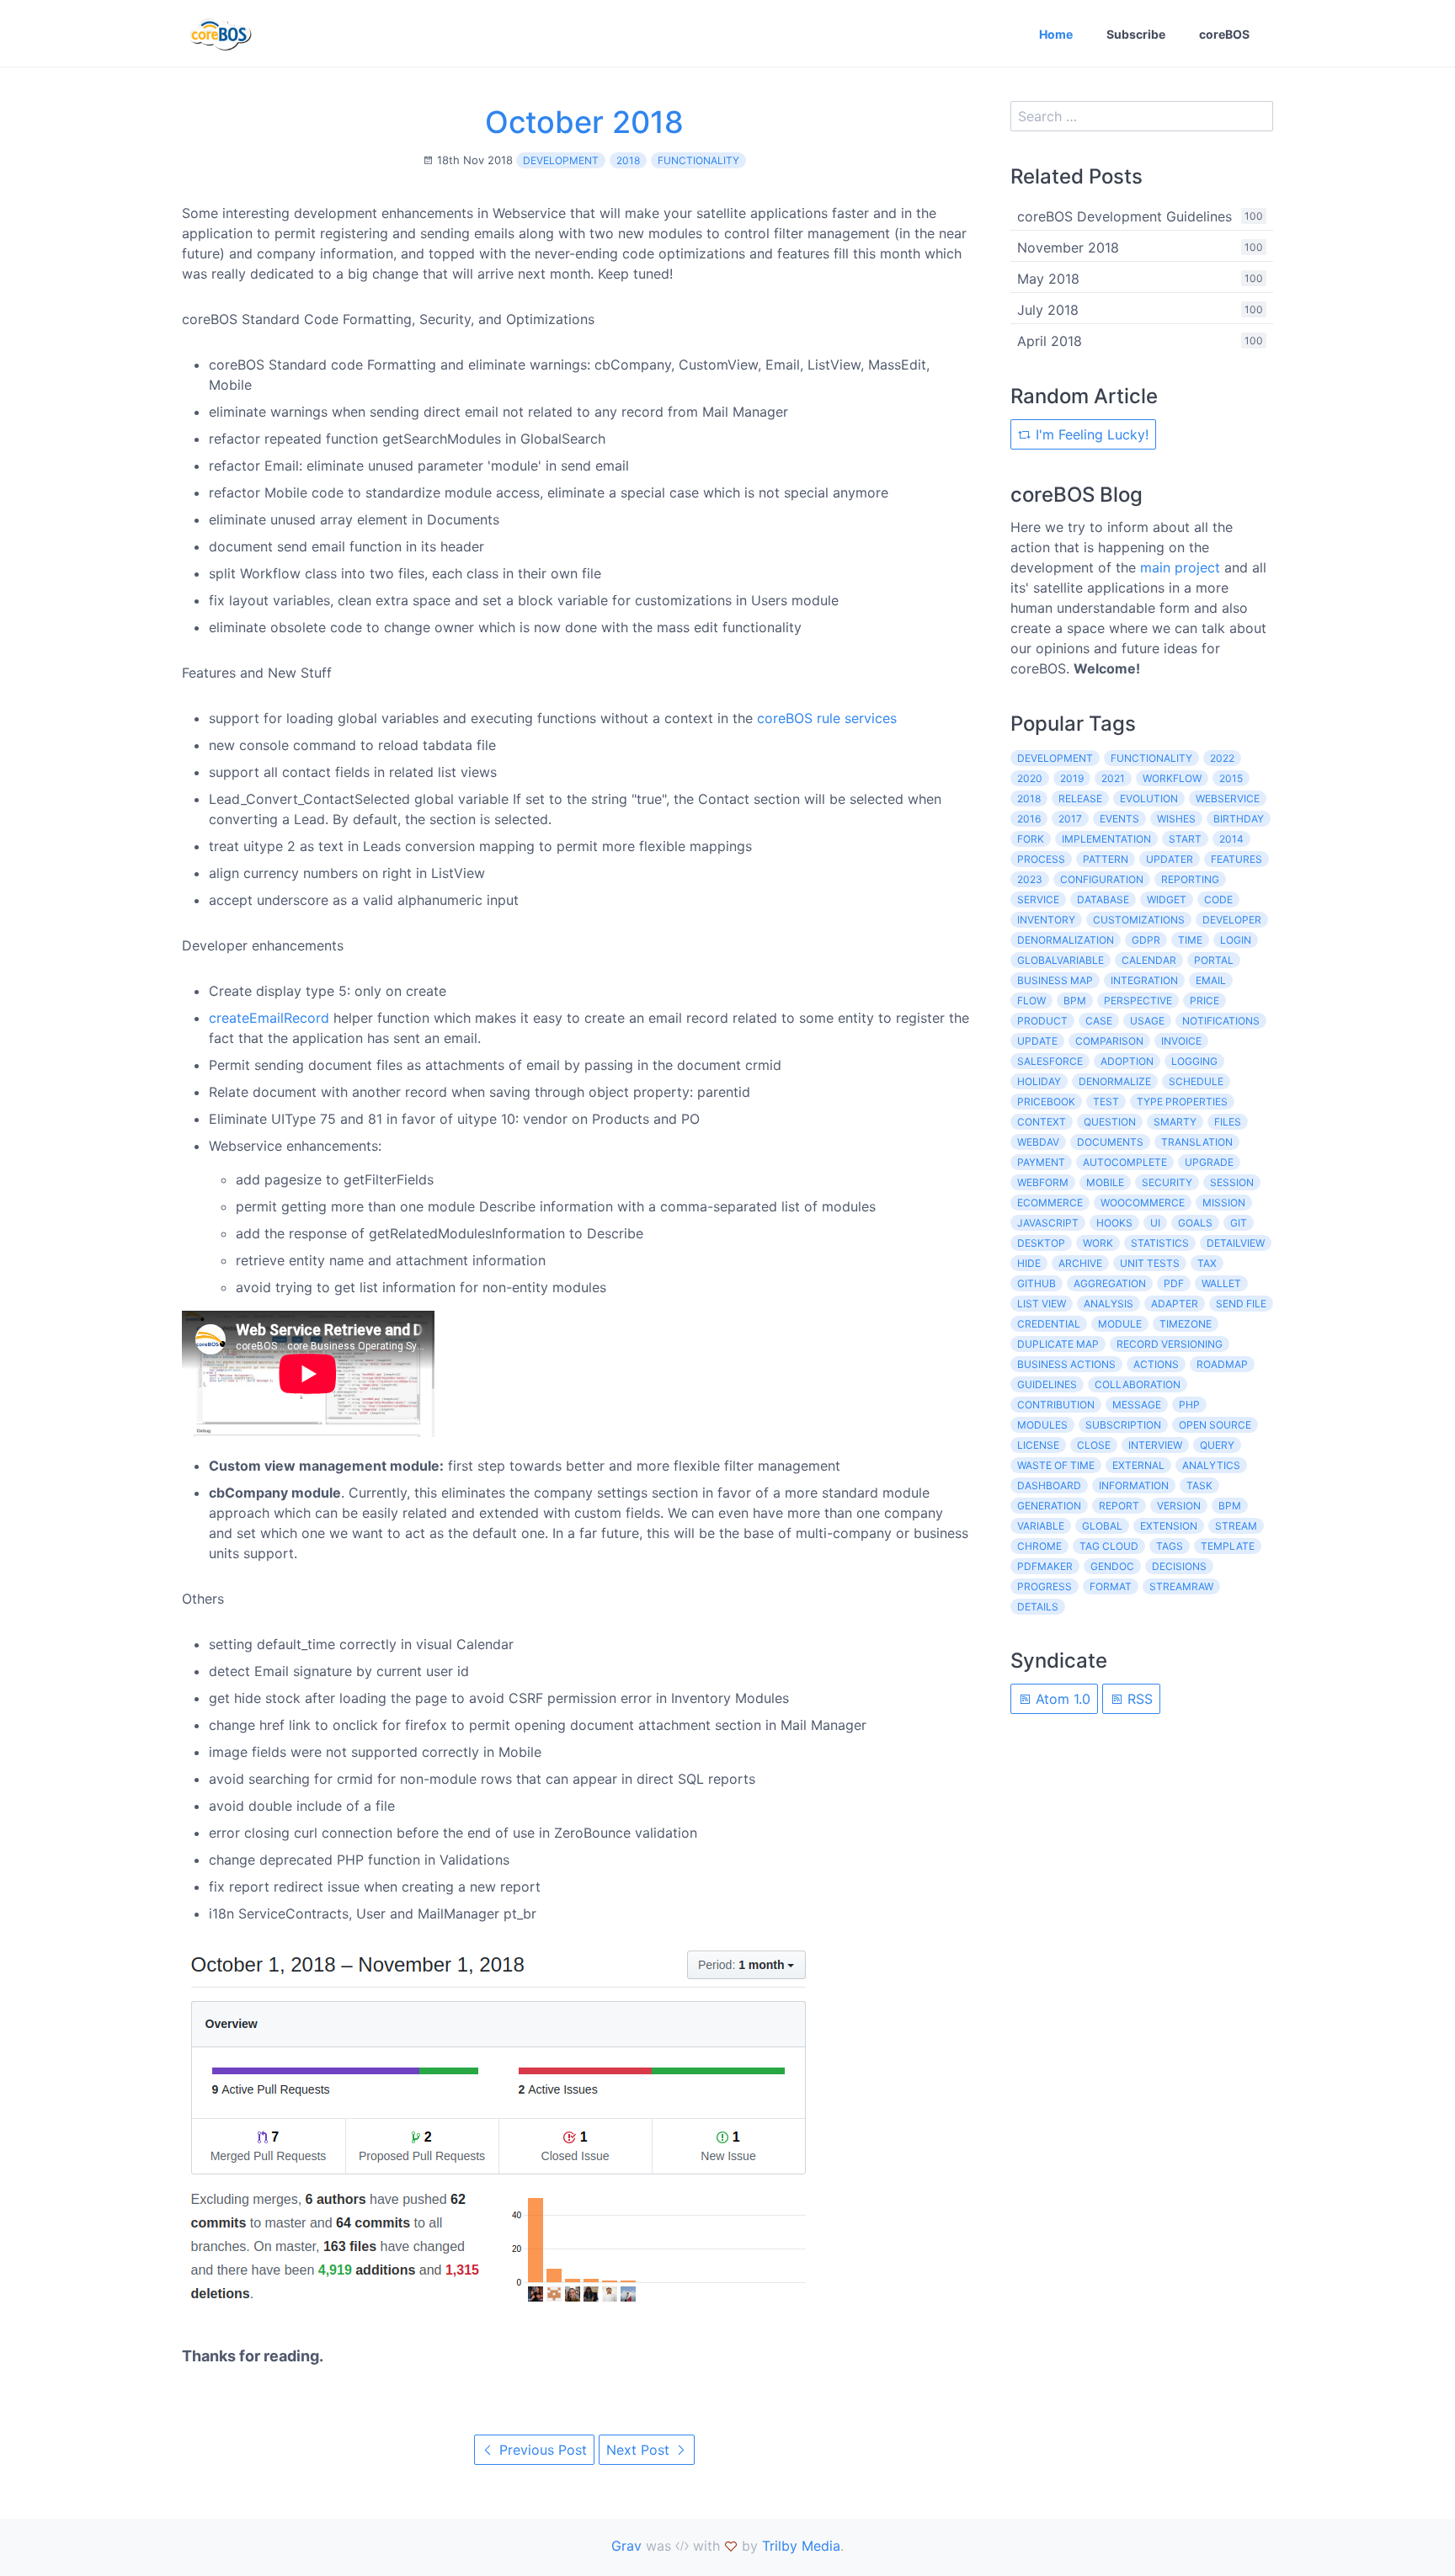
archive (1080, 1263)
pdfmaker (1045, 1566)
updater (1170, 859)
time (1190, 940)
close (1094, 1445)
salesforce (1050, 1061)
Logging (1194, 1061)
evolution (1149, 798)
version (1179, 1506)
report (1119, 1506)
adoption (1127, 1061)
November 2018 (1068, 247)
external (1138, 1465)
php (1189, 1405)
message (1137, 1405)
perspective (1138, 1001)
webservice (1228, 798)
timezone (1186, 1324)
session (1232, 1182)
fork (1031, 839)
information (1134, 1485)
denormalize (1115, 1081)
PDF (1174, 1283)
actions (1156, 1364)
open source (1215, 1425)
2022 (1222, 758)
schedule (1196, 1081)
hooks (1114, 1223)
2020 (1030, 778)
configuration (1102, 879)
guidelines (1047, 1384)
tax (1207, 1263)
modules (1042, 1425)
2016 (1029, 819)
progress (1045, 1586)
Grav (626, 2546)
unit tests (1150, 1263)
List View (1042, 1304)
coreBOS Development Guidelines (1125, 216)
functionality (698, 160)
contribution (1056, 1405)
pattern (1106, 859)
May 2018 (1048, 279)
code (1218, 899)
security (1167, 1182)
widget (1167, 899)
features (1236, 859)
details (1038, 1607)
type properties (1182, 1102)
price (1205, 1001)
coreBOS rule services (827, 718)
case (1099, 1021)
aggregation (1110, 1283)
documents (1110, 1142)
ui (1155, 1223)
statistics (1160, 1243)
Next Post (640, 2450)
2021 (1113, 778)
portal (1214, 960)
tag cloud (1109, 1546)
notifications (1221, 1021)
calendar (1149, 960)
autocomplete (1125, 1162)
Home (1056, 34)
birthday (1239, 819)
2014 (1231, 839)
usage (1147, 1021)
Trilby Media (801, 2546)
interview (1155, 1445)
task (1199, 1485)
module (1120, 1324)
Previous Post (541, 2450)
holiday (1039, 1081)
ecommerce (1050, 1203)
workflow (1172, 778)
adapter (1175, 1304)
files (1228, 1122)
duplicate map (1058, 1344)
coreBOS (1224, 34)
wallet (1221, 1283)
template (1228, 1546)
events (1119, 819)
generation (1049, 1506)
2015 (1231, 778)
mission (1224, 1203)
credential (1049, 1324)
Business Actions (1066, 1364)
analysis (1109, 1304)
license (1038, 1445)
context (1042, 1122)
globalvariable (1061, 960)
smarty (1175, 1122)
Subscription (1123, 1425)
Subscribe (1136, 34)
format (1111, 1586)
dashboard (1049, 1485)
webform (1043, 1182)
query (1217, 1445)
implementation (1106, 839)
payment (1041, 1162)
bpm (1075, 1001)
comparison (1109, 1041)
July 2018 (1048, 310)
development (561, 160)
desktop (1041, 1243)
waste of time (1056, 1465)
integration (1144, 980)
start (1185, 839)
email (1211, 980)
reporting (1190, 879)
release (1080, 798)
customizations (1139, 920)
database (1103, 899)
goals (1195, 1223)
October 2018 (584, 122)
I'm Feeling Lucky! (1090, 434)
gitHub (1037, 1283)
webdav (1038, 1142)
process (1041, 859)
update (1037, 1041)
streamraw (1181, 1586)
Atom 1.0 (1061, 1699)
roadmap (1222, 1364)
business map (1055, 980)
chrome (1039, 1546)
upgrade (1209, 1162)
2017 (1070, 819)
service (1038, 899)
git (1239, 1223)
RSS (1138, 1699)
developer (1232, 920)
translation (1197, 1142)
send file (1241, 1304)
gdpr (1146, 940)
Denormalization (1066, 940)
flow (1031, 1001)
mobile (1105, 1182)
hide (1029, 1263)
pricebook (1046, 1102)
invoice (1181, 1041)
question (1110, 1122)
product (1042, 1021)
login (1236, 940)
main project (1180, 567)
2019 (1072, 778)
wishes (1176, 819)
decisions (1179, 1566)
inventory (1046, 920)
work (1098, 1243)
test (1106, 1102)
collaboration (1138, 1384)
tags (1170, 1546)
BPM (1230, 1506)
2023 (1030, 879)
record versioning (1170, 1344)
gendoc (1112, 1566)
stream (1236, 1526)
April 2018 (1050, 341)
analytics (1211, 1465)
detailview (1236, 1243)
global (1102, 1526)
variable (1041, 1526)
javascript (1048, 1223)
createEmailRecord (269, 1018)
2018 (628, 160)
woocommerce (1143, 1203)
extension (1169, 1526)
